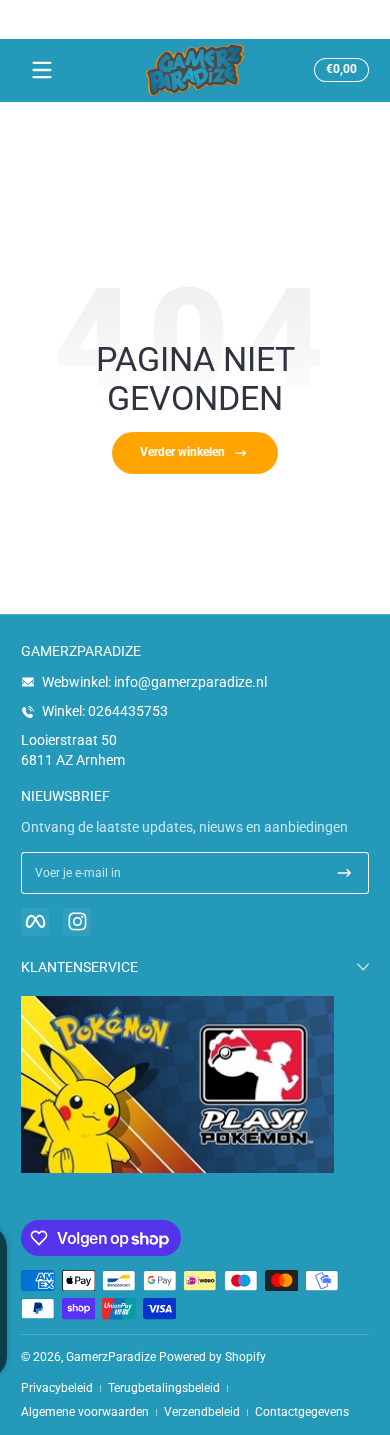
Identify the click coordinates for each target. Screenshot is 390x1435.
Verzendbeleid (202, 1412)
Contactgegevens (302, 1412)
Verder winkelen (182, 452)
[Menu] (42, 70)
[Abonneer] (344, 873)
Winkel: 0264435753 (105, 711)
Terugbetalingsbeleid (164, 1388)
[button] (338, 70)
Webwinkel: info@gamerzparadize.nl (154, 682)
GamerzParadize (111, 1357)
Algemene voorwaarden (85, 1412)
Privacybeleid (57, 1388)
